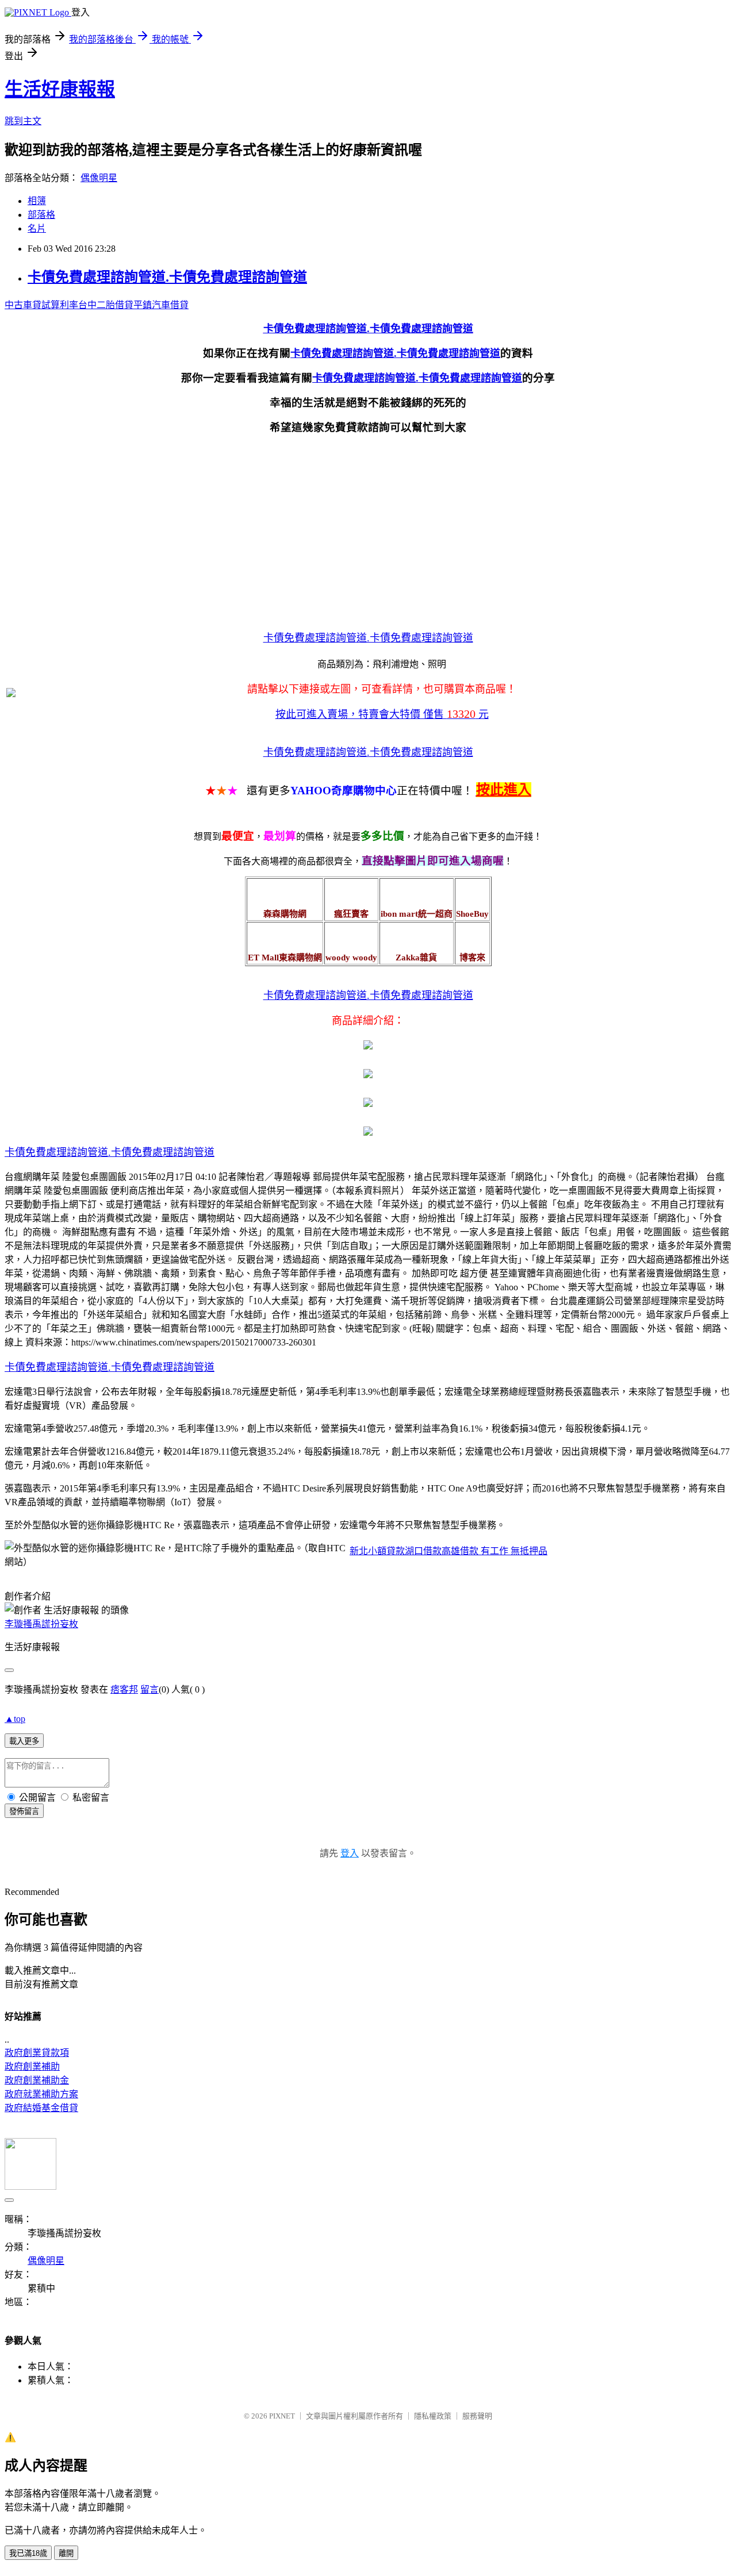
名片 (37, 228)
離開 (66, 2553)
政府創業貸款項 (37, 2053)
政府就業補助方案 (41, 2094)
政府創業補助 (32, 2066)
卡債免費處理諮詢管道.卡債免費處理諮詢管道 (167, 277)
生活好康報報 (60, 89)
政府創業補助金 (37, 2080)
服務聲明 (477, 2416)
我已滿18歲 (28, 2553)
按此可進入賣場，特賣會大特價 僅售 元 (382, 714)
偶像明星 (99, 178)
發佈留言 (24, 1811)
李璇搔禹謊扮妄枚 (41, 1624)
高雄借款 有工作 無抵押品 (494, 1551)
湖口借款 (423, 1551)
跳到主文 (23, 121)
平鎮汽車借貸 (161, 305)
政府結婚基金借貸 (41, 2108)
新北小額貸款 (377, 1551)
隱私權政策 (433, 2416)
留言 (149, 1689)
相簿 (37, 201)
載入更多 (24, 1741)
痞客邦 (124, 1689)
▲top (15, 1719)
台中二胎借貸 (106, 305)
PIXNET (282, 2416)
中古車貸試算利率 (41, 305)
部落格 (41, 215)
